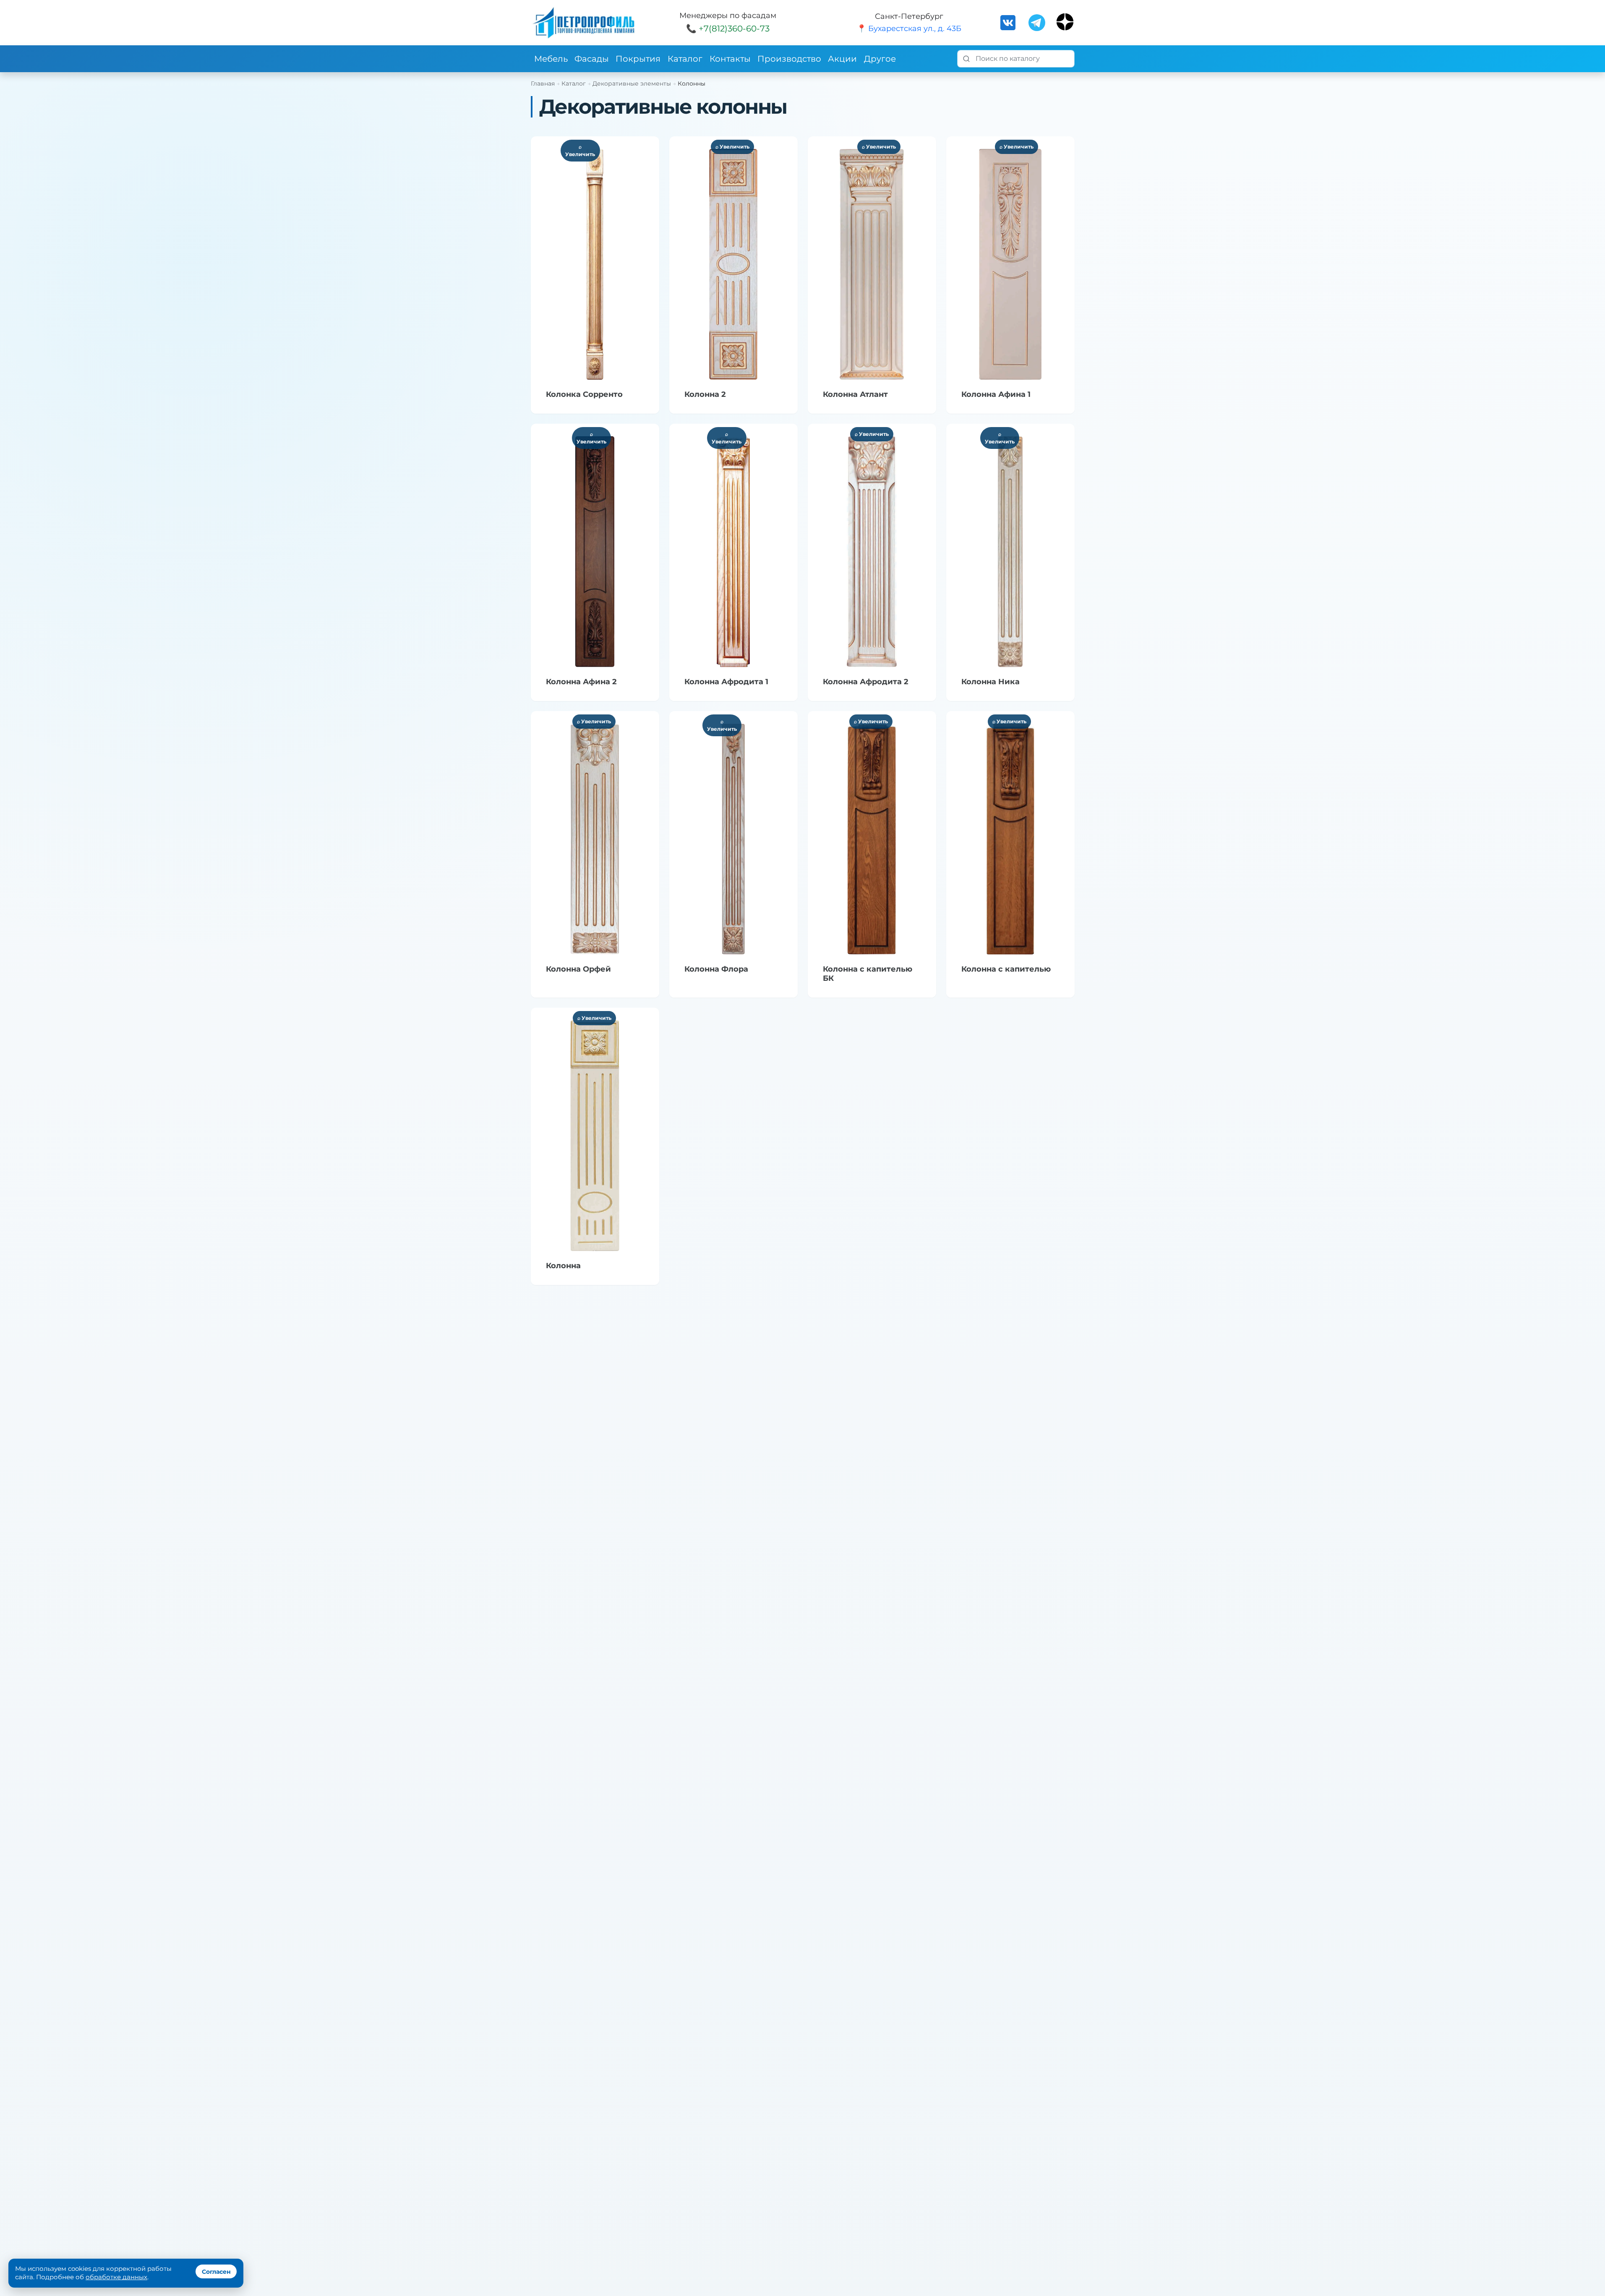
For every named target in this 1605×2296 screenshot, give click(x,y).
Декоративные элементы (632, 83)
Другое (880, 59)
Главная (543, 83)
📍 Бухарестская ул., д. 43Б (909, 29)
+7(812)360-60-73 (734, 29)
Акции (842, 59)
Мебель (551, 59)
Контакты (730, 59)
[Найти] (966, 59)
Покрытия (638, 59)
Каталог (685, 59)
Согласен (216, 2272)
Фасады (592, 59)
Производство (789, 59)
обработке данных (116, 2277)
